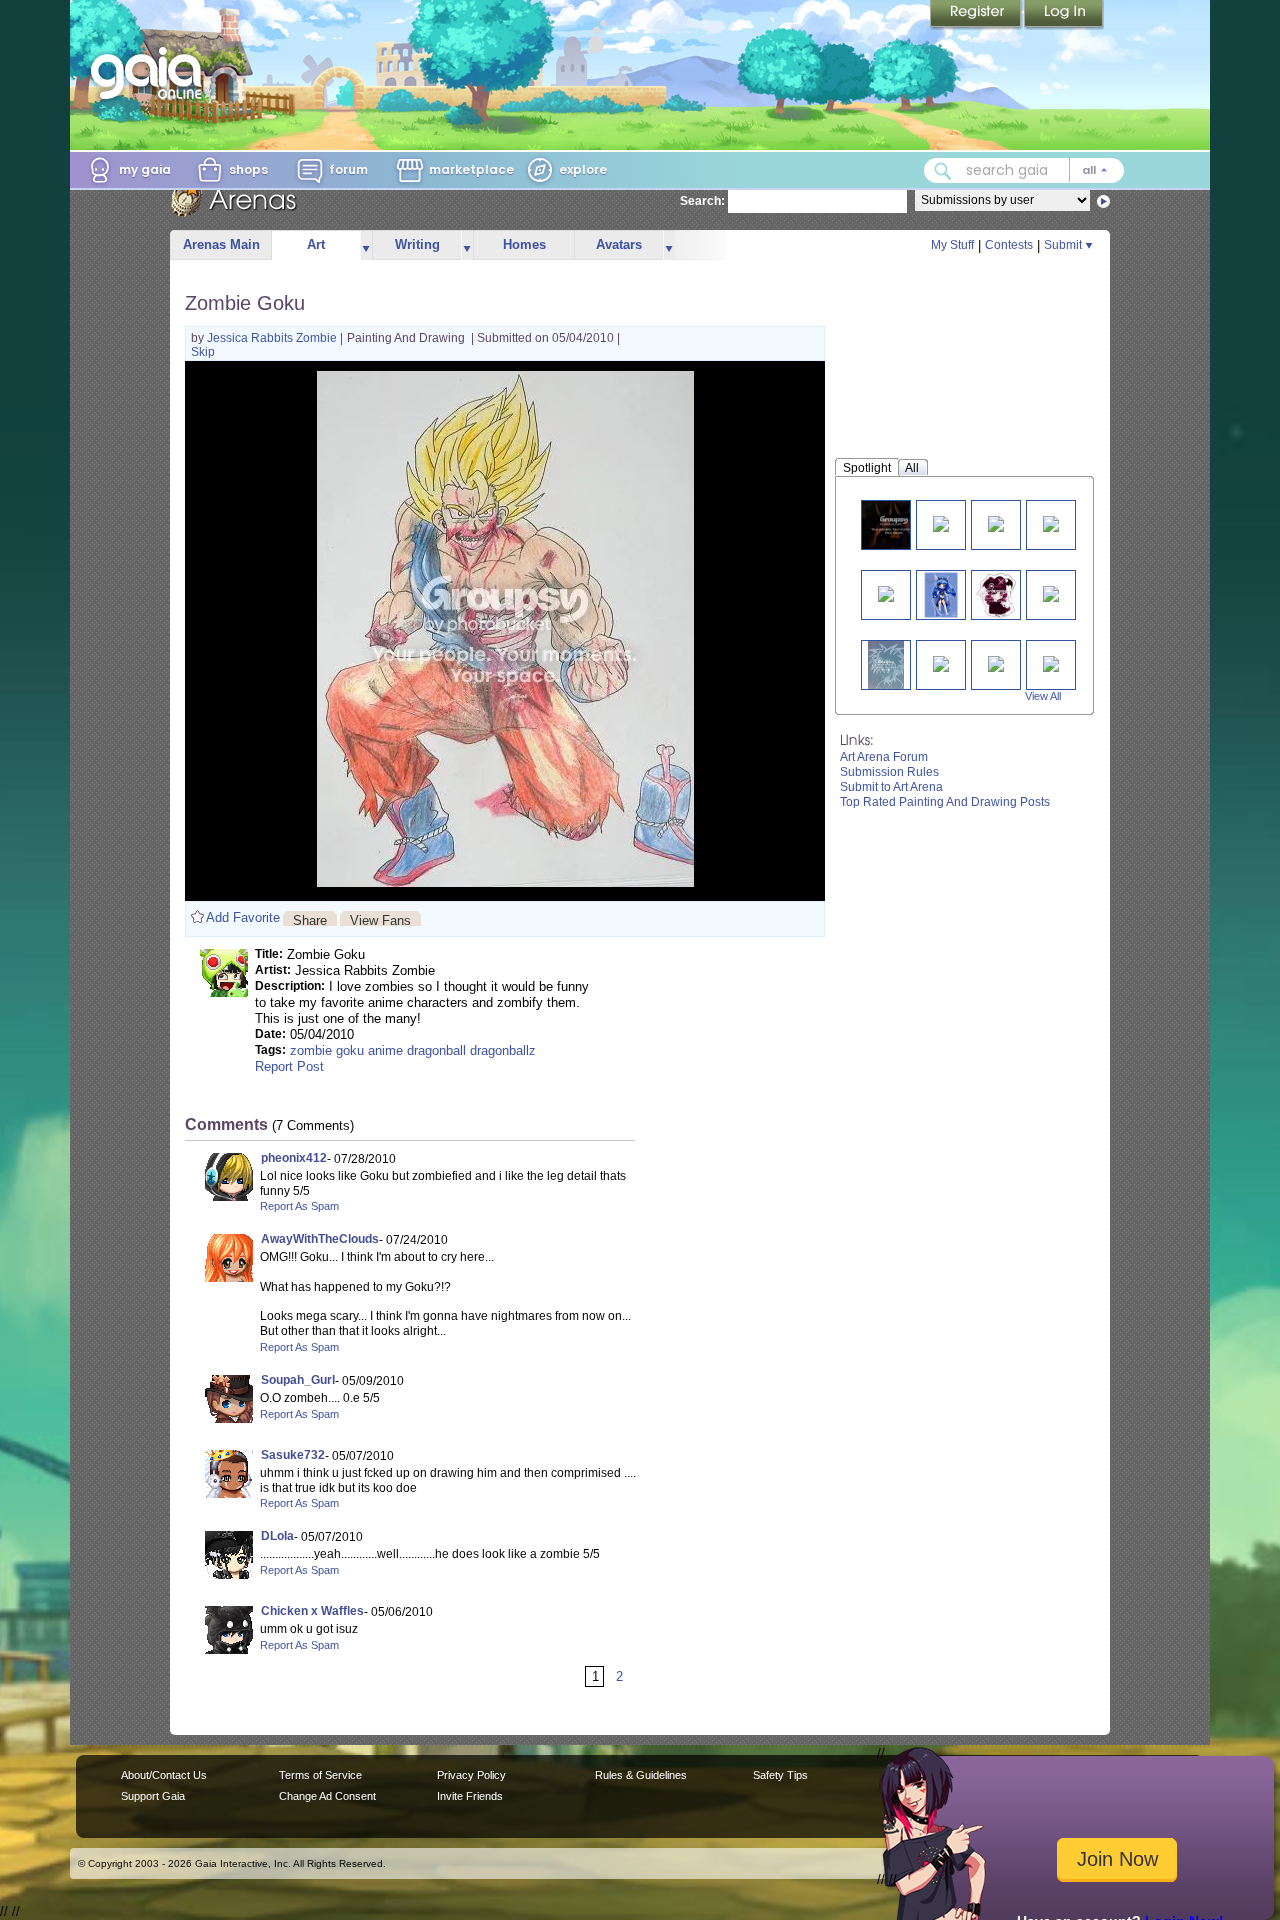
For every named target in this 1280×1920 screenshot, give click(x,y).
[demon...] (894, 524)
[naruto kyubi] (941, 522)
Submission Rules (889, 772)
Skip (203, 352)
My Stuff (952, 245)
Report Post (289, 1066)
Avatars (619, 244)
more (366, 245)
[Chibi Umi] (941, 594)
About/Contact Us (164, 1775)
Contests (1009, 245)
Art (316, 244)
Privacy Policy (471, 1775)
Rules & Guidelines (641, 1775)
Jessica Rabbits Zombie (273, 338)
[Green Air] (1051, 662)
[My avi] (996, 594)
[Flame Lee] (1051, 592)
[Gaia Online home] (151, 73)
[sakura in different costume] (996, 522)
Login (1064, 15)
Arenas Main (221, 244)
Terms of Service (320, 1775)
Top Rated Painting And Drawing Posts (945, 802)
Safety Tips (780, 1775)
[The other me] (886, 664)
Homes (524, 244)
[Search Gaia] (943, 171)
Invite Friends (470, 1796)
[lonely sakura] (1051, 522)
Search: (702, 201)
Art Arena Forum (884, 757)
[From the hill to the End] (996, 662)
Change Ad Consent (327, 1796)
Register (977, 15)
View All (1043, 696)
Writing (417, 244)
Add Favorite (243, 917)
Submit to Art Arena (891, 787)
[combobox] (1024, 170)
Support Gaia (153, 1796)
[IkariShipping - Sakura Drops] (941, 662)
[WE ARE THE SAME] (886, 592)
